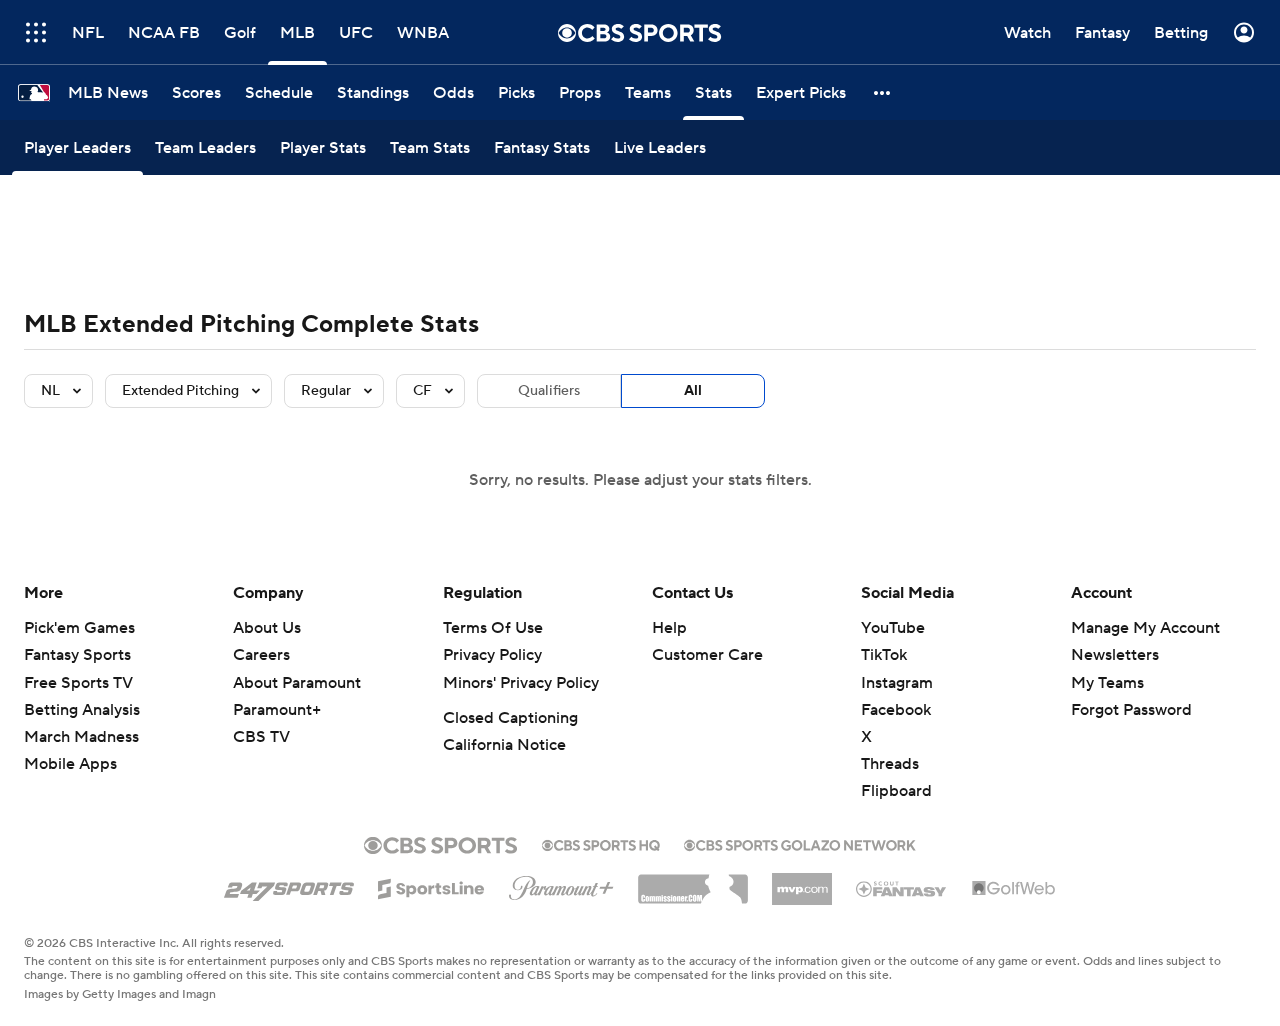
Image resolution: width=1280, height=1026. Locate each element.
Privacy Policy (492, 655)
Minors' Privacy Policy (521, 683)
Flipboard (896, 791)
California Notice (504, 745)
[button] (883, 92)
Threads (890, 764)
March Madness (81, 737)
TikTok (884, 655)
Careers (261, 655)
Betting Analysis (82, 710)
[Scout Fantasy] (902, 888)
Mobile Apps (70, 764)
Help (669, 628)
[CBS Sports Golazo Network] (800, 843)
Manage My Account (1145, 628)
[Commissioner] (693, 882)
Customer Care (707, 655)
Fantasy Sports (77, 655)
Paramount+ (277, 710)
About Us (267, 628)
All (693, 391)
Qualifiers (549, 391)
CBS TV (261, 737)
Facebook (896, 710)
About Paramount (297, 683)
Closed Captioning (510, 718)
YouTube (893, 628)
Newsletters (1115, 655)
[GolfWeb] (1014, 889)
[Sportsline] (431, 886)
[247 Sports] (289, 885)
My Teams (1107, 683)
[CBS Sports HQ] (601, 843)
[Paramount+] (561, 884)
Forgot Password (1131, 710)
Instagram (897, 683)
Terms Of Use (493, 628)
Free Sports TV (78, 683)
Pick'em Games (79, 628)
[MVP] (802, 881)
